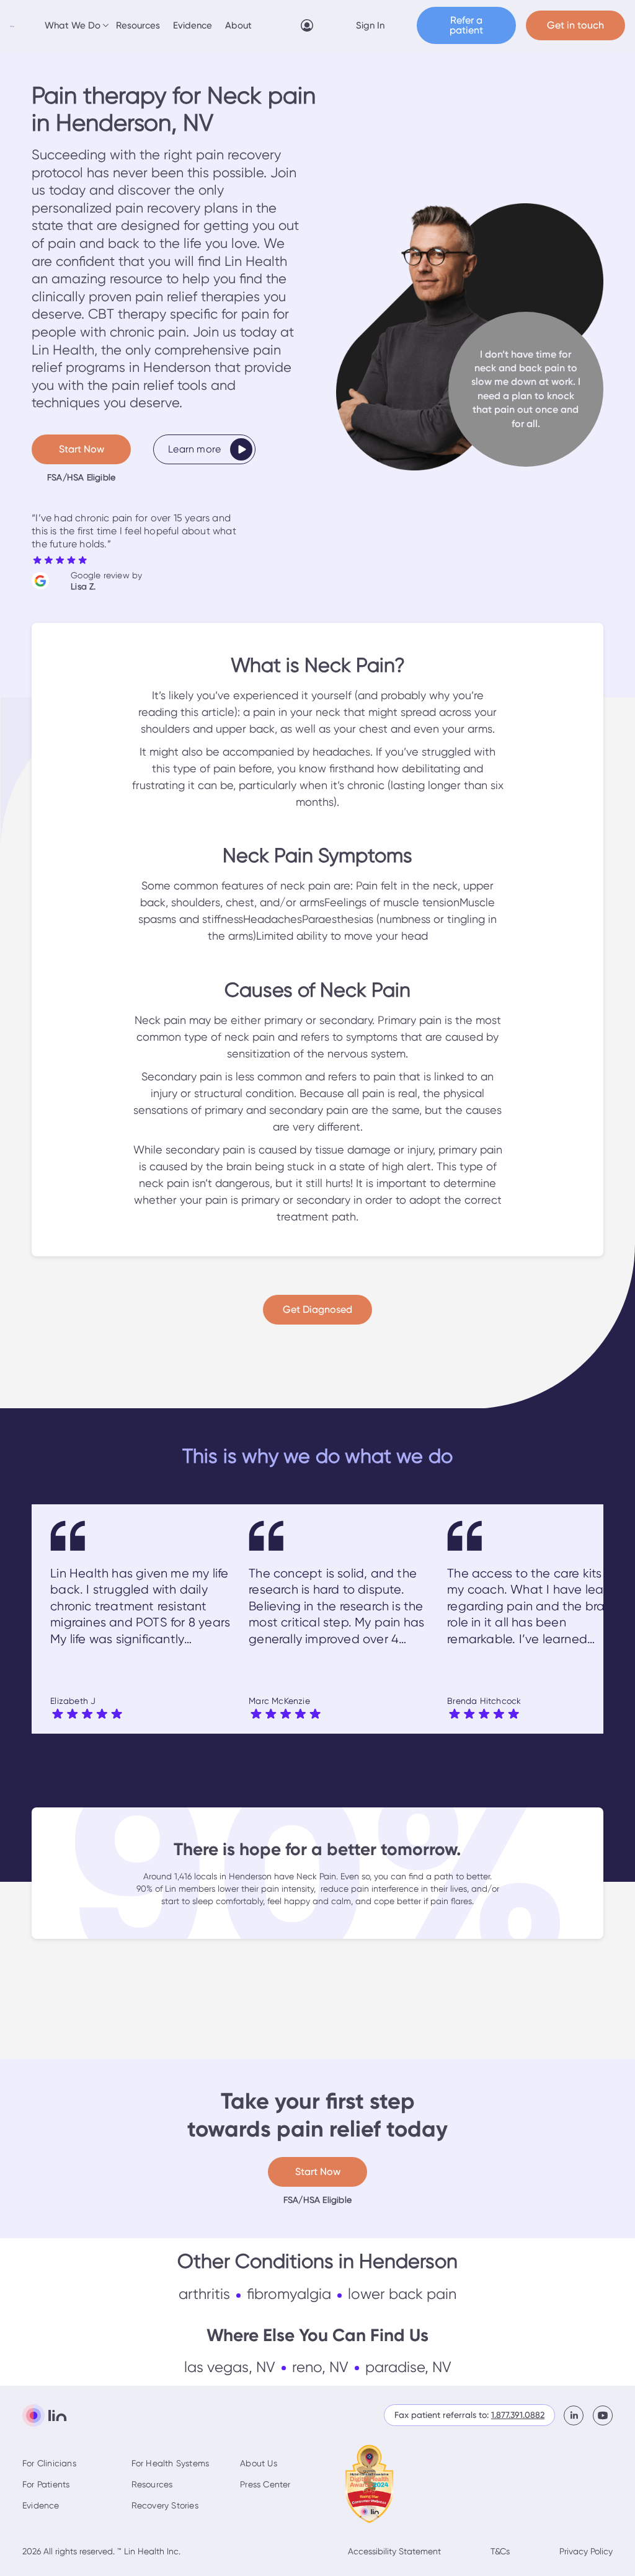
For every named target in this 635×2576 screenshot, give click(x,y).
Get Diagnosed (317, 1309)
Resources (138, 25)
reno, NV (320, 2367)
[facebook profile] (578, 2415)
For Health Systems (171, 2463)
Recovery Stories (165, 2505)
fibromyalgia (289, 2294)
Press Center (265, 2484)
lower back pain (402, 2294)
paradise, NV (408, 2367)
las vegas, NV (230, 2367)
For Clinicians (49, 2463)
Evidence (193, 25)
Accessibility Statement (394, 2551)
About (238, 25)
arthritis (204, 2294)
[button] (75, 25)
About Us (259, 2463)
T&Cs (500, 2551)
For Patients (46, 2484)
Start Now (82, 449)
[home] (12, 25)
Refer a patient (466, 25)
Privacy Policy (586, 2551)
